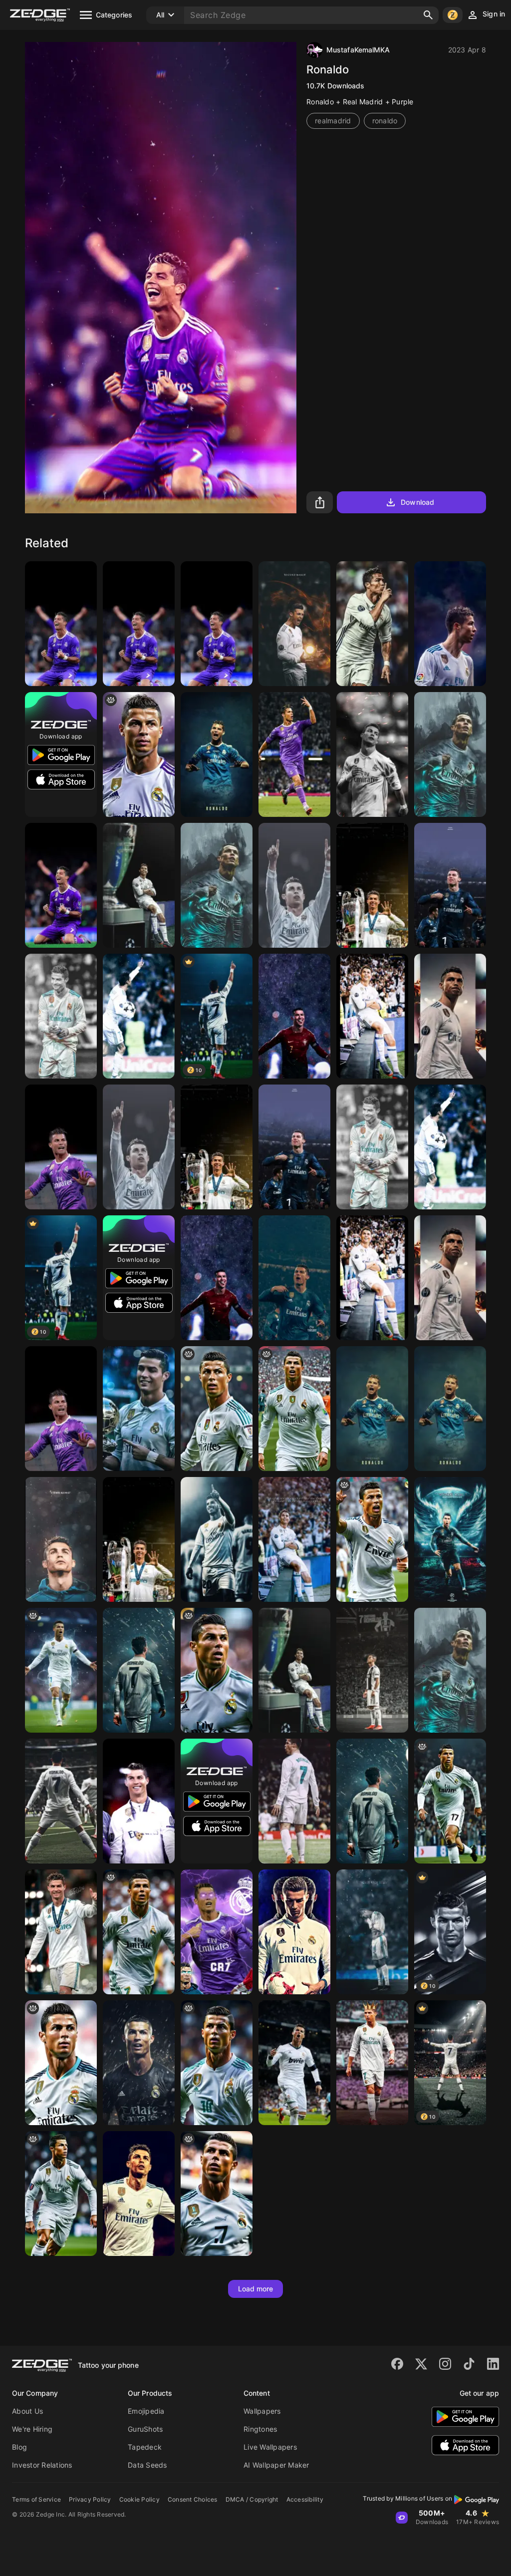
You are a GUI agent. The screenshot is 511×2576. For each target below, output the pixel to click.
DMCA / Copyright (252, 2499)
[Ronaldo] (372, 624)
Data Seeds (147, 2465)
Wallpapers (262, 2411)
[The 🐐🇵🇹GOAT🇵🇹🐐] (372, 1409)
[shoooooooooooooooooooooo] (294, 1409)
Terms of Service (36, 2499)
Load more (256, 2289)
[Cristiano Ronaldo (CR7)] (372, 1670)
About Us (27, 2411)
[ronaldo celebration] (61, 1670)
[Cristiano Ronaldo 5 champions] (139, 1539)
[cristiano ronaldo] (61, 1801)
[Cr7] (294, 624)
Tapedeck (145, 2447)
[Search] (428, 15)
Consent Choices (193, 2499)
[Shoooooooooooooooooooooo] (372, 1539)
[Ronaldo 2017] (61, 1147)
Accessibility (305, 2499)
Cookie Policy (139, 2499)
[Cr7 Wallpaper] (294, 1539)
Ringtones (260, 2429)
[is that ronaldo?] (450, 1801)
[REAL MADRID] (294, 754)
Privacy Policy (90, 2499)
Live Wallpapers (270, 2447)
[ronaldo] (139, 754)
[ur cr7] (217, 1409)
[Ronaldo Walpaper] (217, 1932)
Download (417, 502)
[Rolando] (372, 754)
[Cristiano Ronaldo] (139, 624)
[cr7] (61, 2063)
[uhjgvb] (217, 1670)
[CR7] (61, 624)
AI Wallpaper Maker (276, 2465)
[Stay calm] (450, 1409)
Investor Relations (42, 2465)
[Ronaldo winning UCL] (217, 624)
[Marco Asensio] (217, 1539)
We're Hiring (32, 2429)
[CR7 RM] (294, 1932)
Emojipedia (146, 2411)
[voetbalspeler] (372, 1801)
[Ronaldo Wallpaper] (139, 885)
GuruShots (145, 2429)
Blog (19, 2447)
